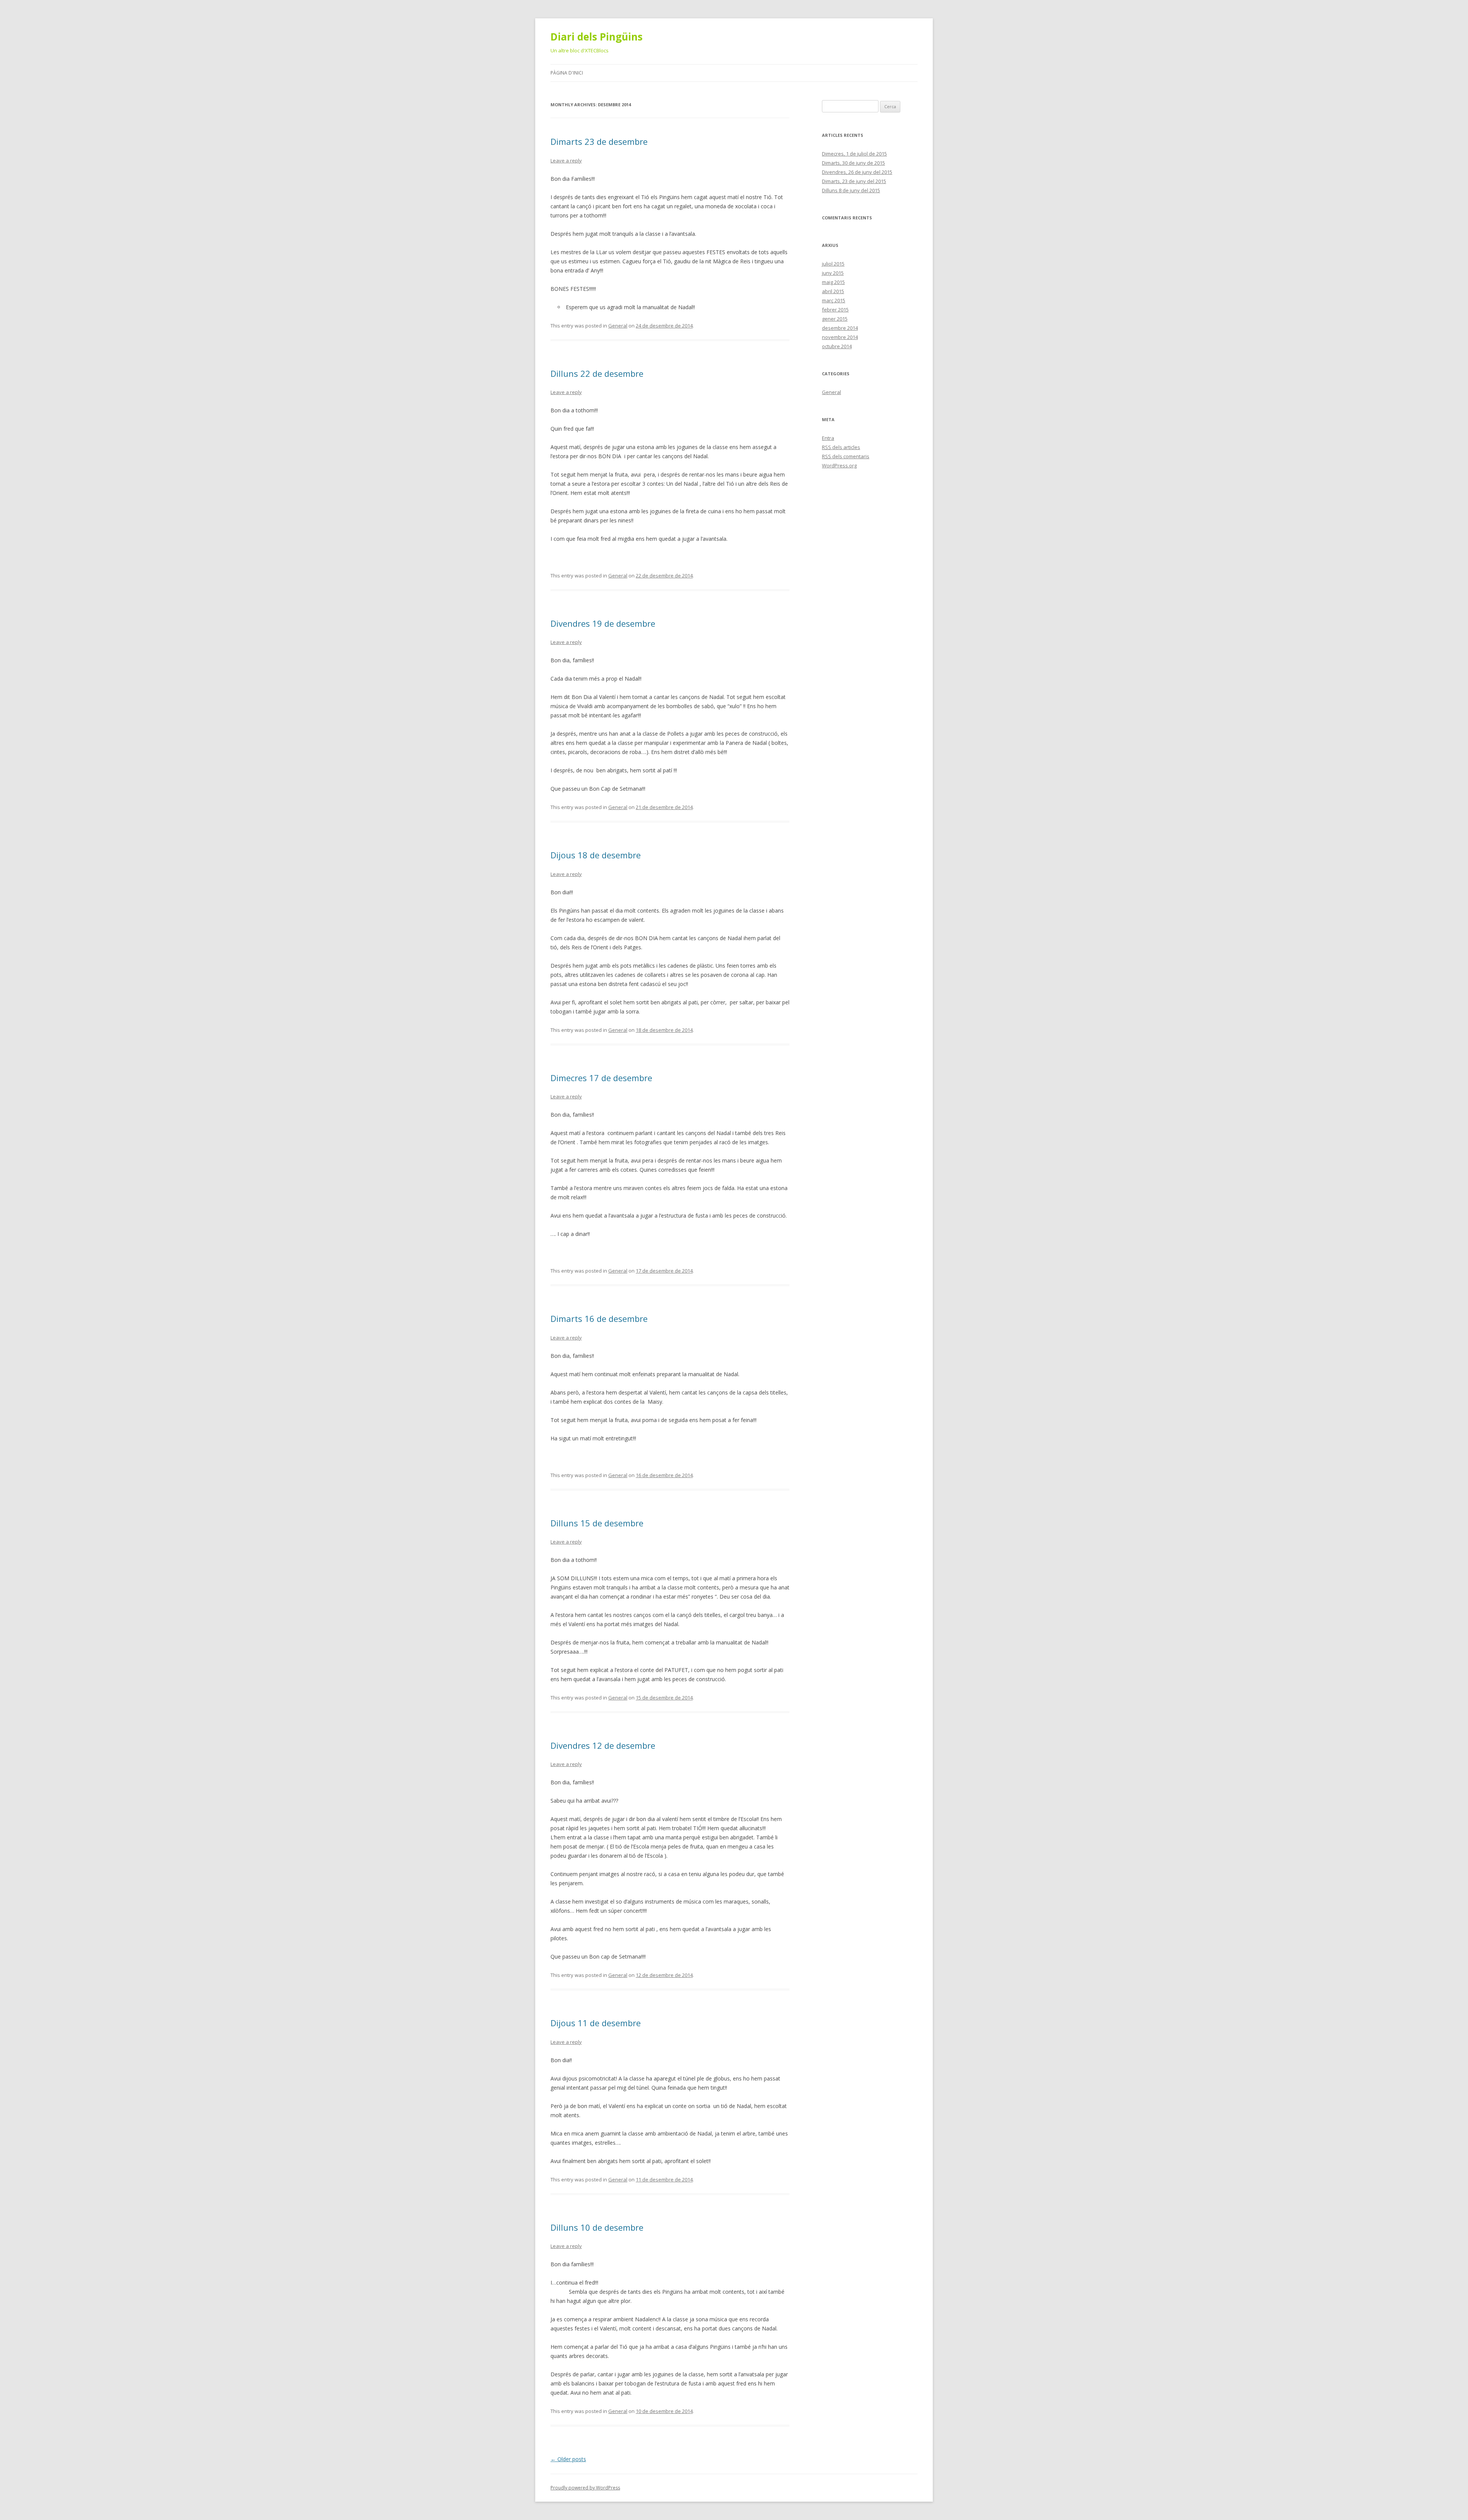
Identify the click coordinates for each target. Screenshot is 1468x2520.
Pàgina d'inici (567, 73)
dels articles (841, 447)
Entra (828, 438)
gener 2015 (835, 319)
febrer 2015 (835, 310)
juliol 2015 (833, 264)
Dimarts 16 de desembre (599, 1318)
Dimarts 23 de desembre (599, 141)
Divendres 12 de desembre (603, 1745)
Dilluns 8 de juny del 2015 (851, 190)
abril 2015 (833, 291)
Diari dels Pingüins (597, 37)
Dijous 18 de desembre (596, 855)
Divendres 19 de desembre (603, 623)
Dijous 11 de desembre (596, 2023)
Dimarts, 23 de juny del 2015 (854, 181)
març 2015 (834, 300)
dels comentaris (846, 456)
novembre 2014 (840, 337)
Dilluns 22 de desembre (597, 373)
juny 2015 (833, 273)
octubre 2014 (837, 346)
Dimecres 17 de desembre (601, 1078)
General (618, 326)
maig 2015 (833, 282)
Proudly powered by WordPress (585, 2488)
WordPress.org (839, 465)
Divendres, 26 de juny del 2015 (857, 172)
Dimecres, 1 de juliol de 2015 (854, 154)
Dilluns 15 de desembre (597, 1523)
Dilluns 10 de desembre (597, 2227)
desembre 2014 (840, 328)
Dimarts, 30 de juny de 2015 (853, 163)
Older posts (568, 2459)
